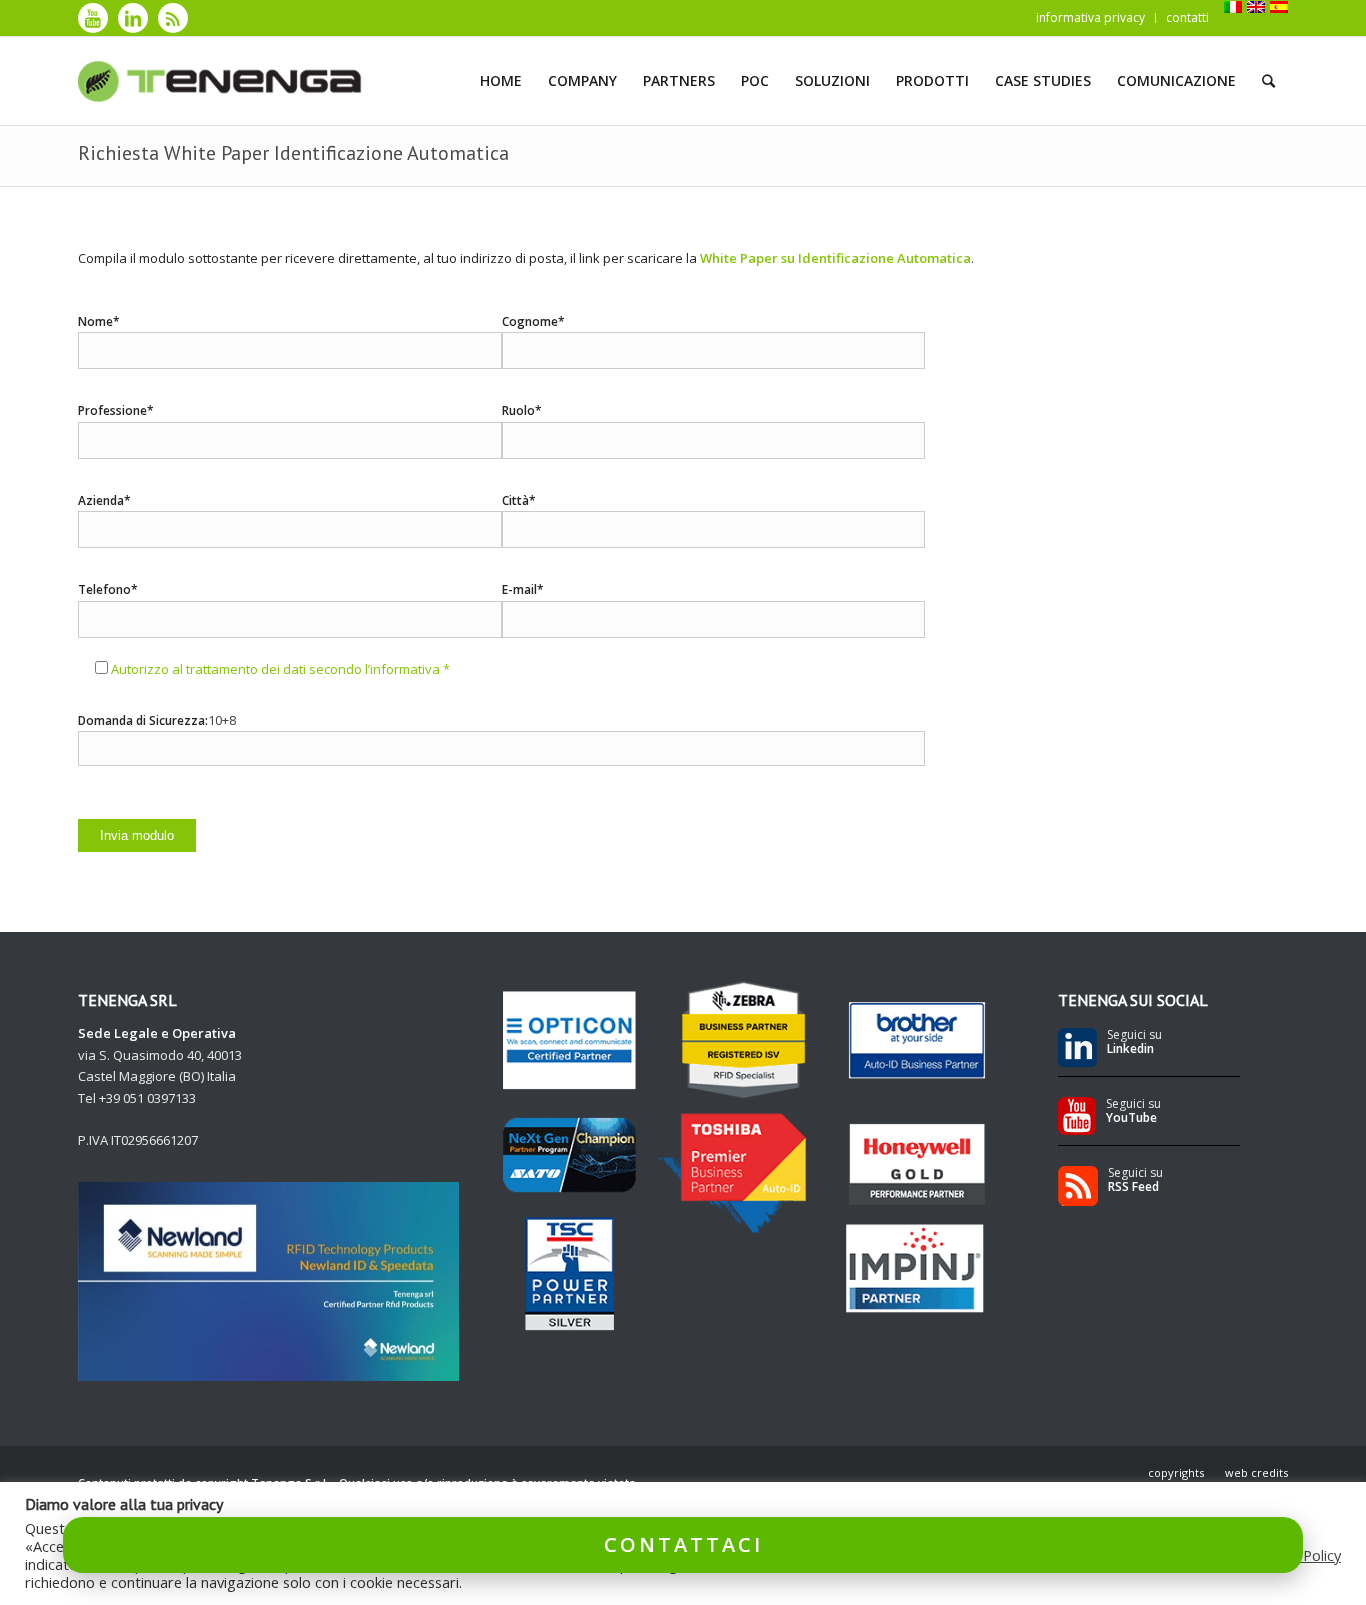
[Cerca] (1268, 81)
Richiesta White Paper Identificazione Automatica (293, 153)
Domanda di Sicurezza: (143, 720)
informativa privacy (1090, 17)
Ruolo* (522, 410)
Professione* (116, 410)
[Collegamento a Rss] (173, 18)
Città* (519, 500)
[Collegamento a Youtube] (93, 18)
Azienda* (104, 500)
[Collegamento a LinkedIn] (133, 18)
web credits (1256, 1472)
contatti (1187, 17)
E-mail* (523, 589)
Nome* (99, 321)
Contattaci (683, 1544)
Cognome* (533, 321)
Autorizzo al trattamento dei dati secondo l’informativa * (280, 669)
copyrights (1176, 1472)
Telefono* (108, 589)
